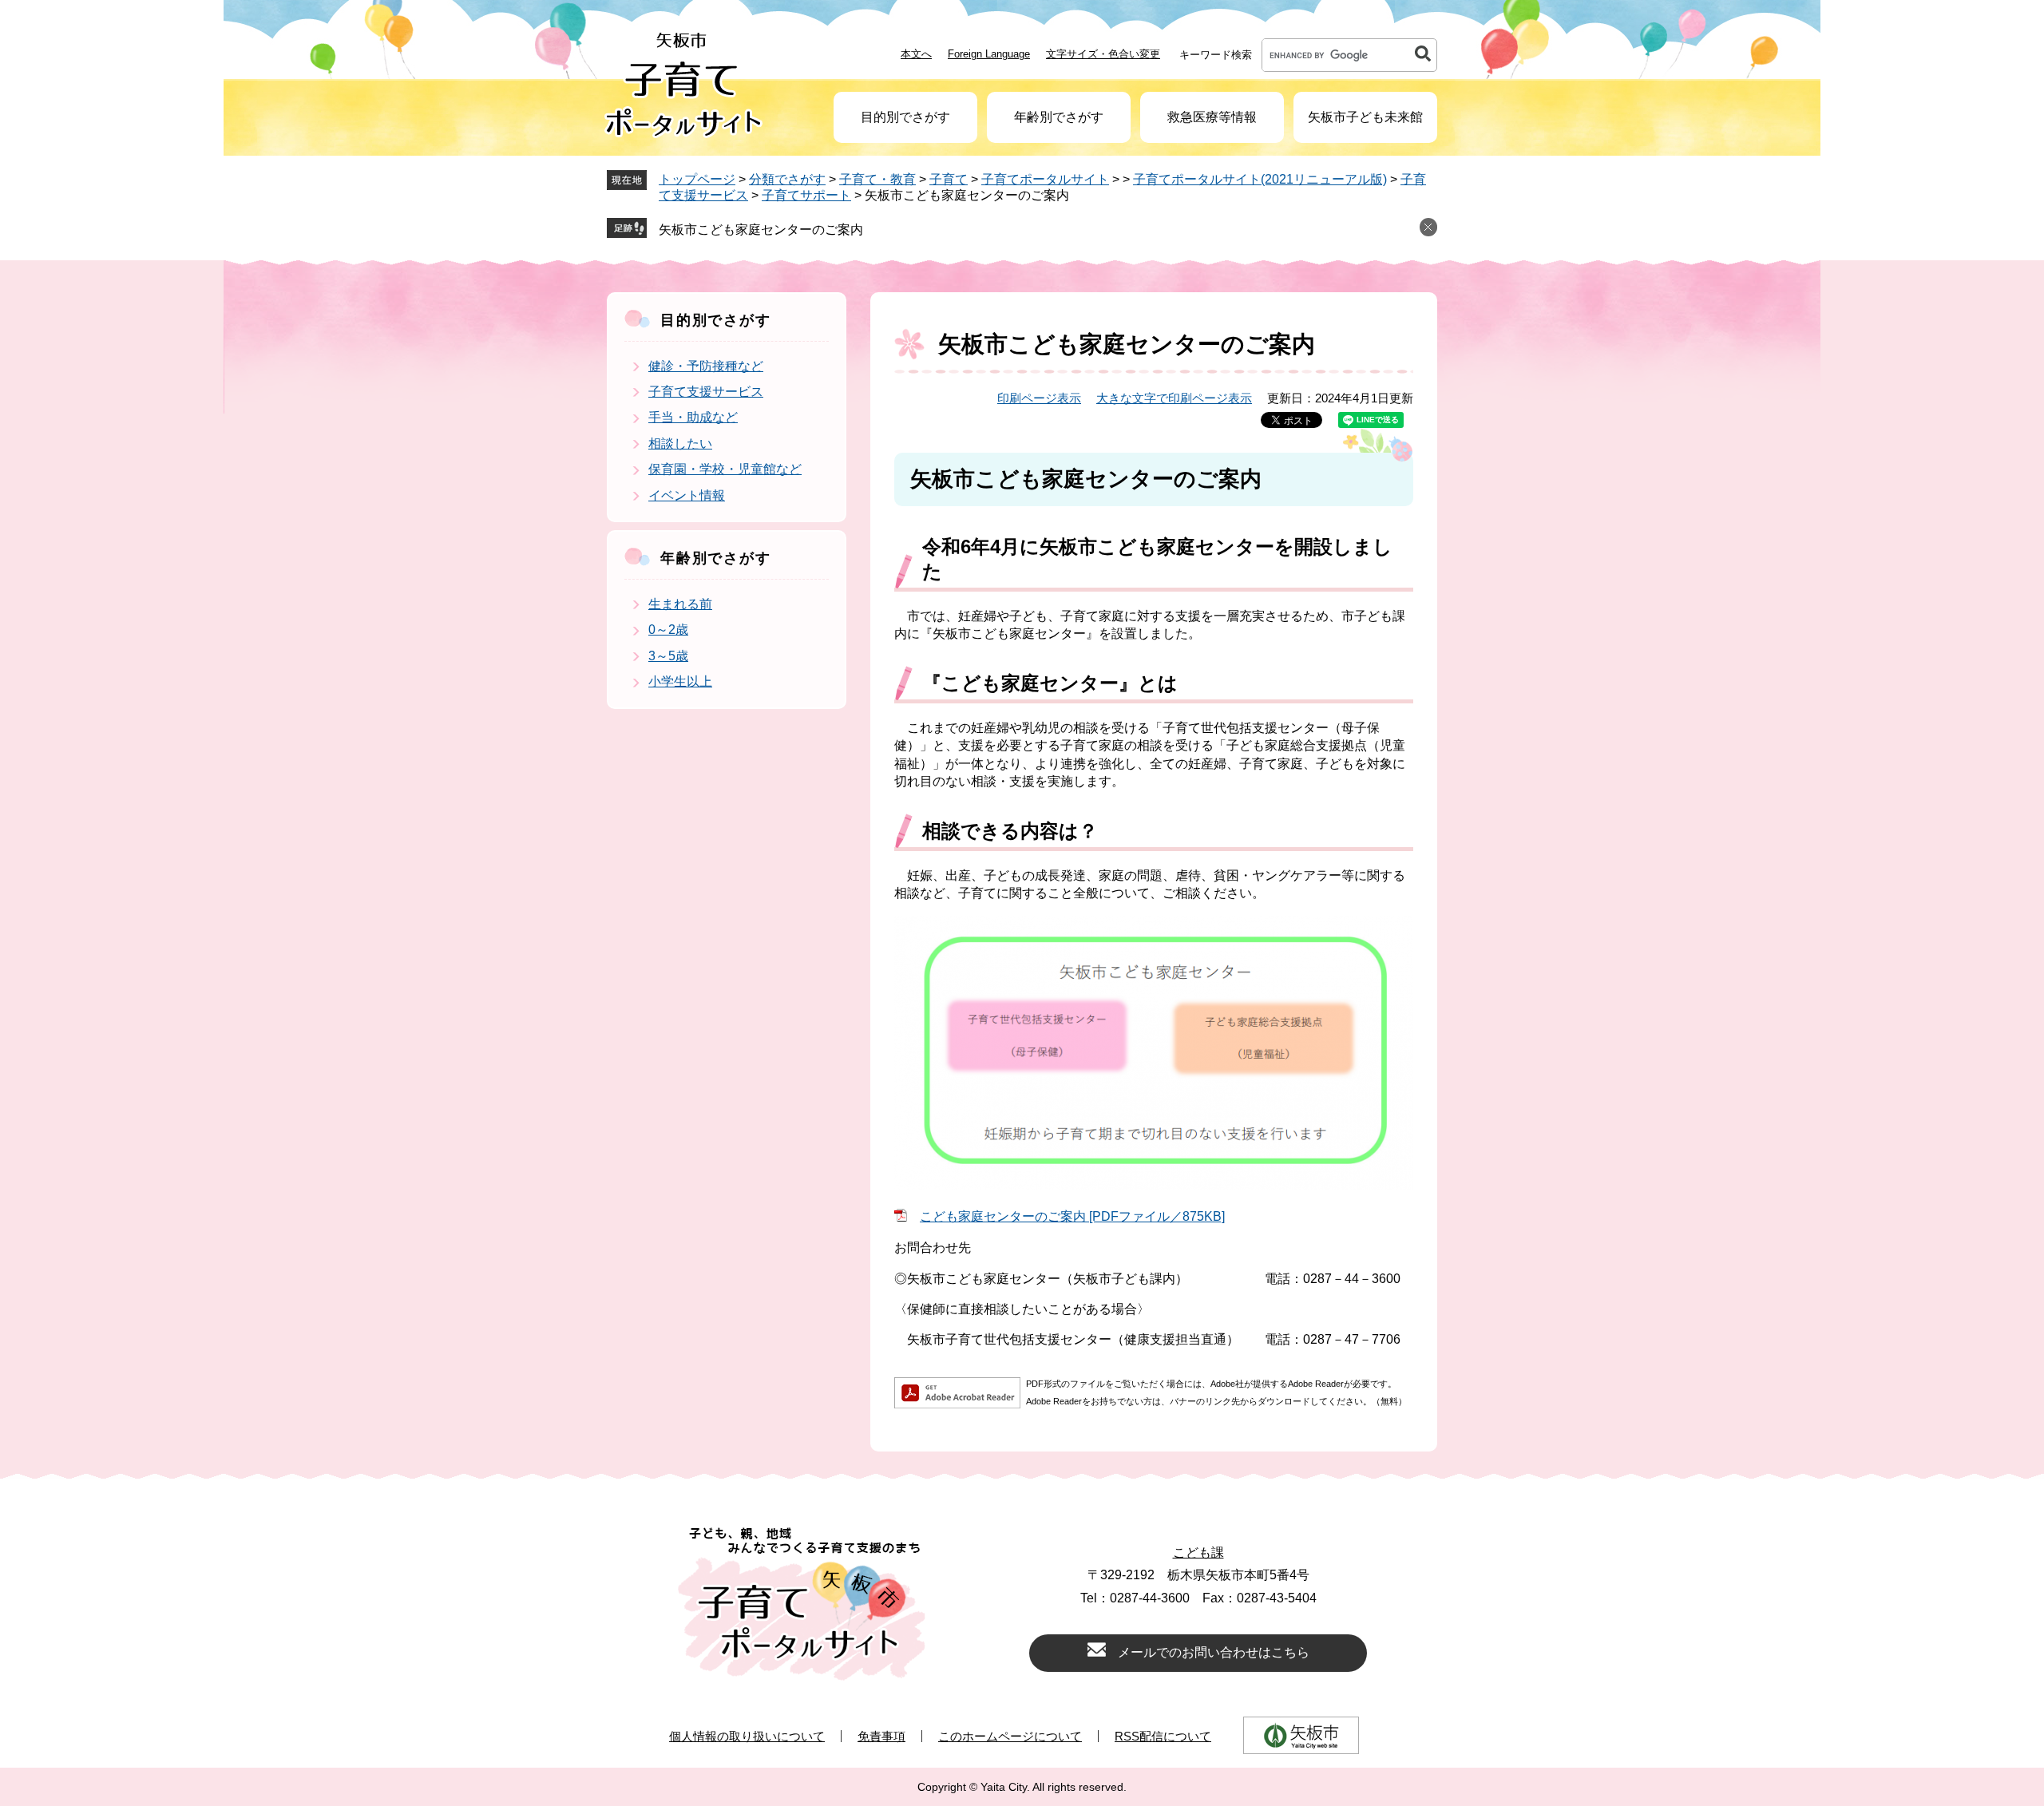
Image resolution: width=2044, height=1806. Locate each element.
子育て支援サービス (706, 392)
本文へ (916, 54)
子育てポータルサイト (1045, 179)
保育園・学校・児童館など (725, 469)
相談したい (680, 444)
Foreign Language (989, 54)
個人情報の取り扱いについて (747, 1736)
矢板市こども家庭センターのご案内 (761, 230)
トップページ (697, 179)
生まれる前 (680, 604)
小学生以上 (680, 681)
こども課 (1198, 1553)
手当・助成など (693, 417)
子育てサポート (806, 195)
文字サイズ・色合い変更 (1103, 54)
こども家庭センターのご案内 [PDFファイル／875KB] (1072, 1216)
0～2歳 (668, 630)
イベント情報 (687, 495)
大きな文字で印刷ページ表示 (1174, 398)
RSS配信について (1163, 1736)
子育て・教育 (877, 179)
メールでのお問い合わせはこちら (1214, 1652)
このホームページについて (1010, 1736)
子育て (949, 179)
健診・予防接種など (706, 366)
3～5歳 (668, 656)
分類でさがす (787, 179)
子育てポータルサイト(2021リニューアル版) (1260, 179)
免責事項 (881, 1736)
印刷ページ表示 (1039, 398)
